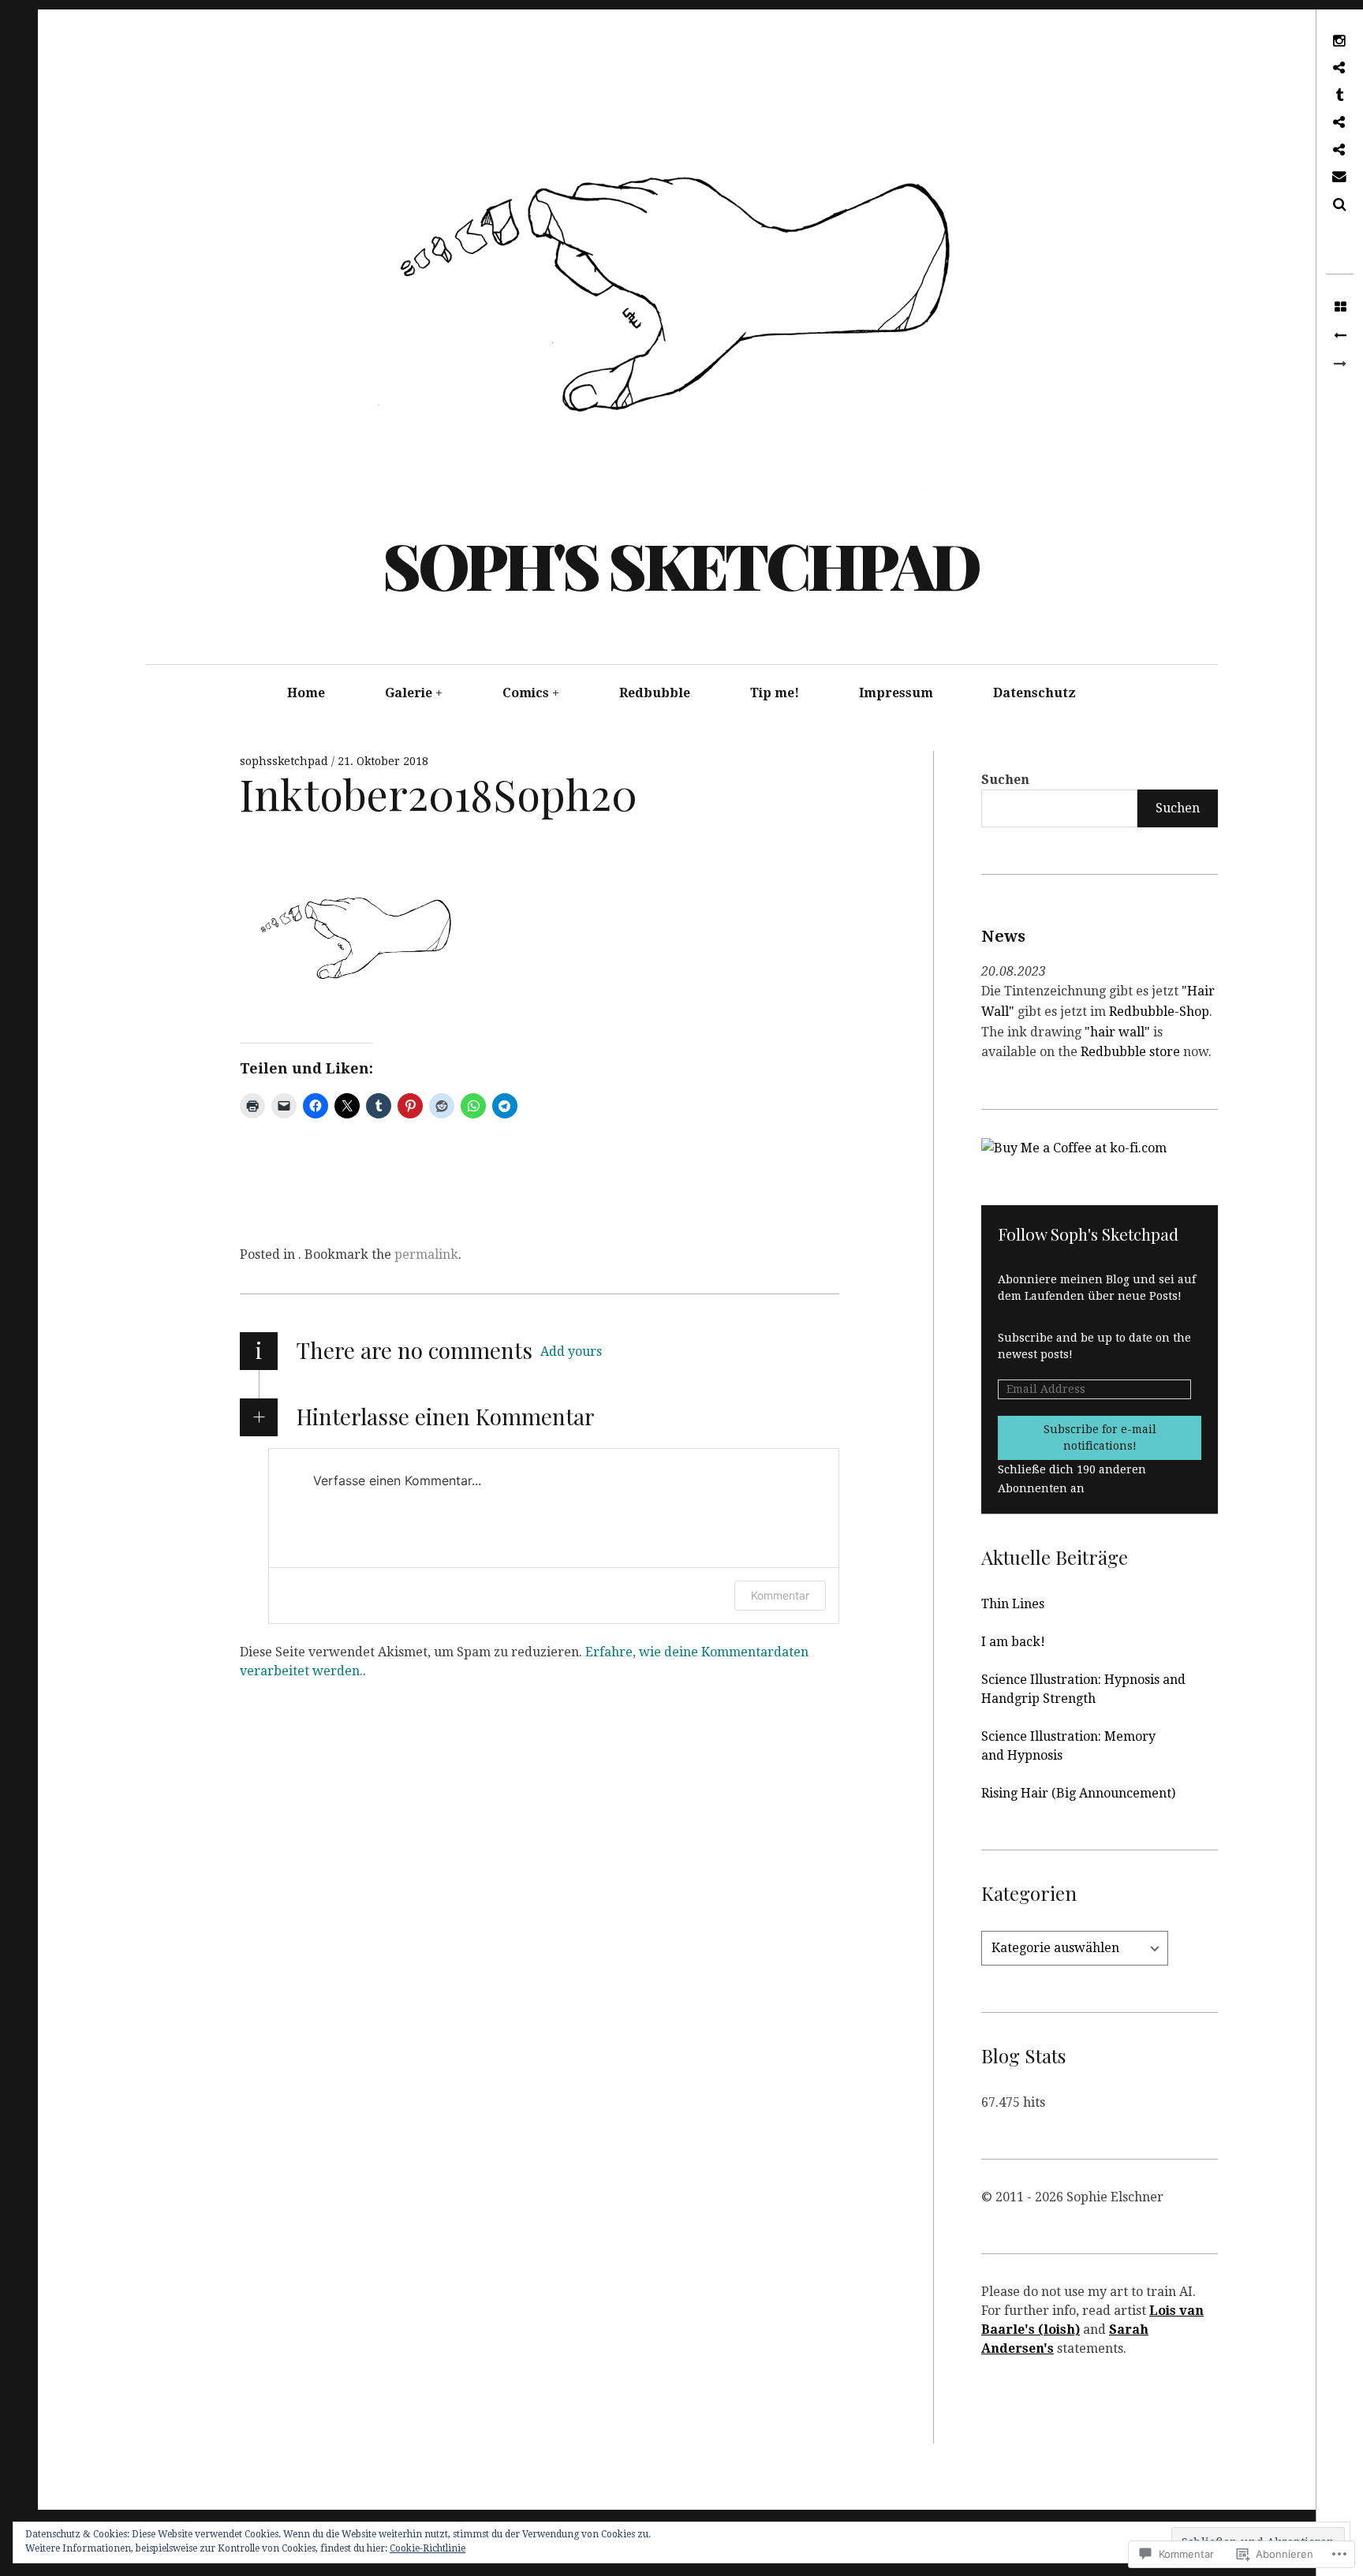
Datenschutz (1034, 693)
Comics (526, 693)
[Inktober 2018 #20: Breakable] (1340, 336)
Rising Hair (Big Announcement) (1078, 1793)
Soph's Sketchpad (681, 564)
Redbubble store (1132, 1052)
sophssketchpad (286, 761)
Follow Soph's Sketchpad (1088, 1234)
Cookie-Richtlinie (428, 2548)
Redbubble (655, 693)
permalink (426, 1254)
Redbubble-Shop (1159, 1012)
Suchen (1005, 780)
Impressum (896, 693)
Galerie (409, 693)
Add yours (571, 1351)
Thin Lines (1013, 1604)
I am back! (1013, 1642)
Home (306, 693)
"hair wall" (1117, 1032)
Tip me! (775, 693)
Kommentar (780, 1595)
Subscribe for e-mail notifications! (1100, 1437)
